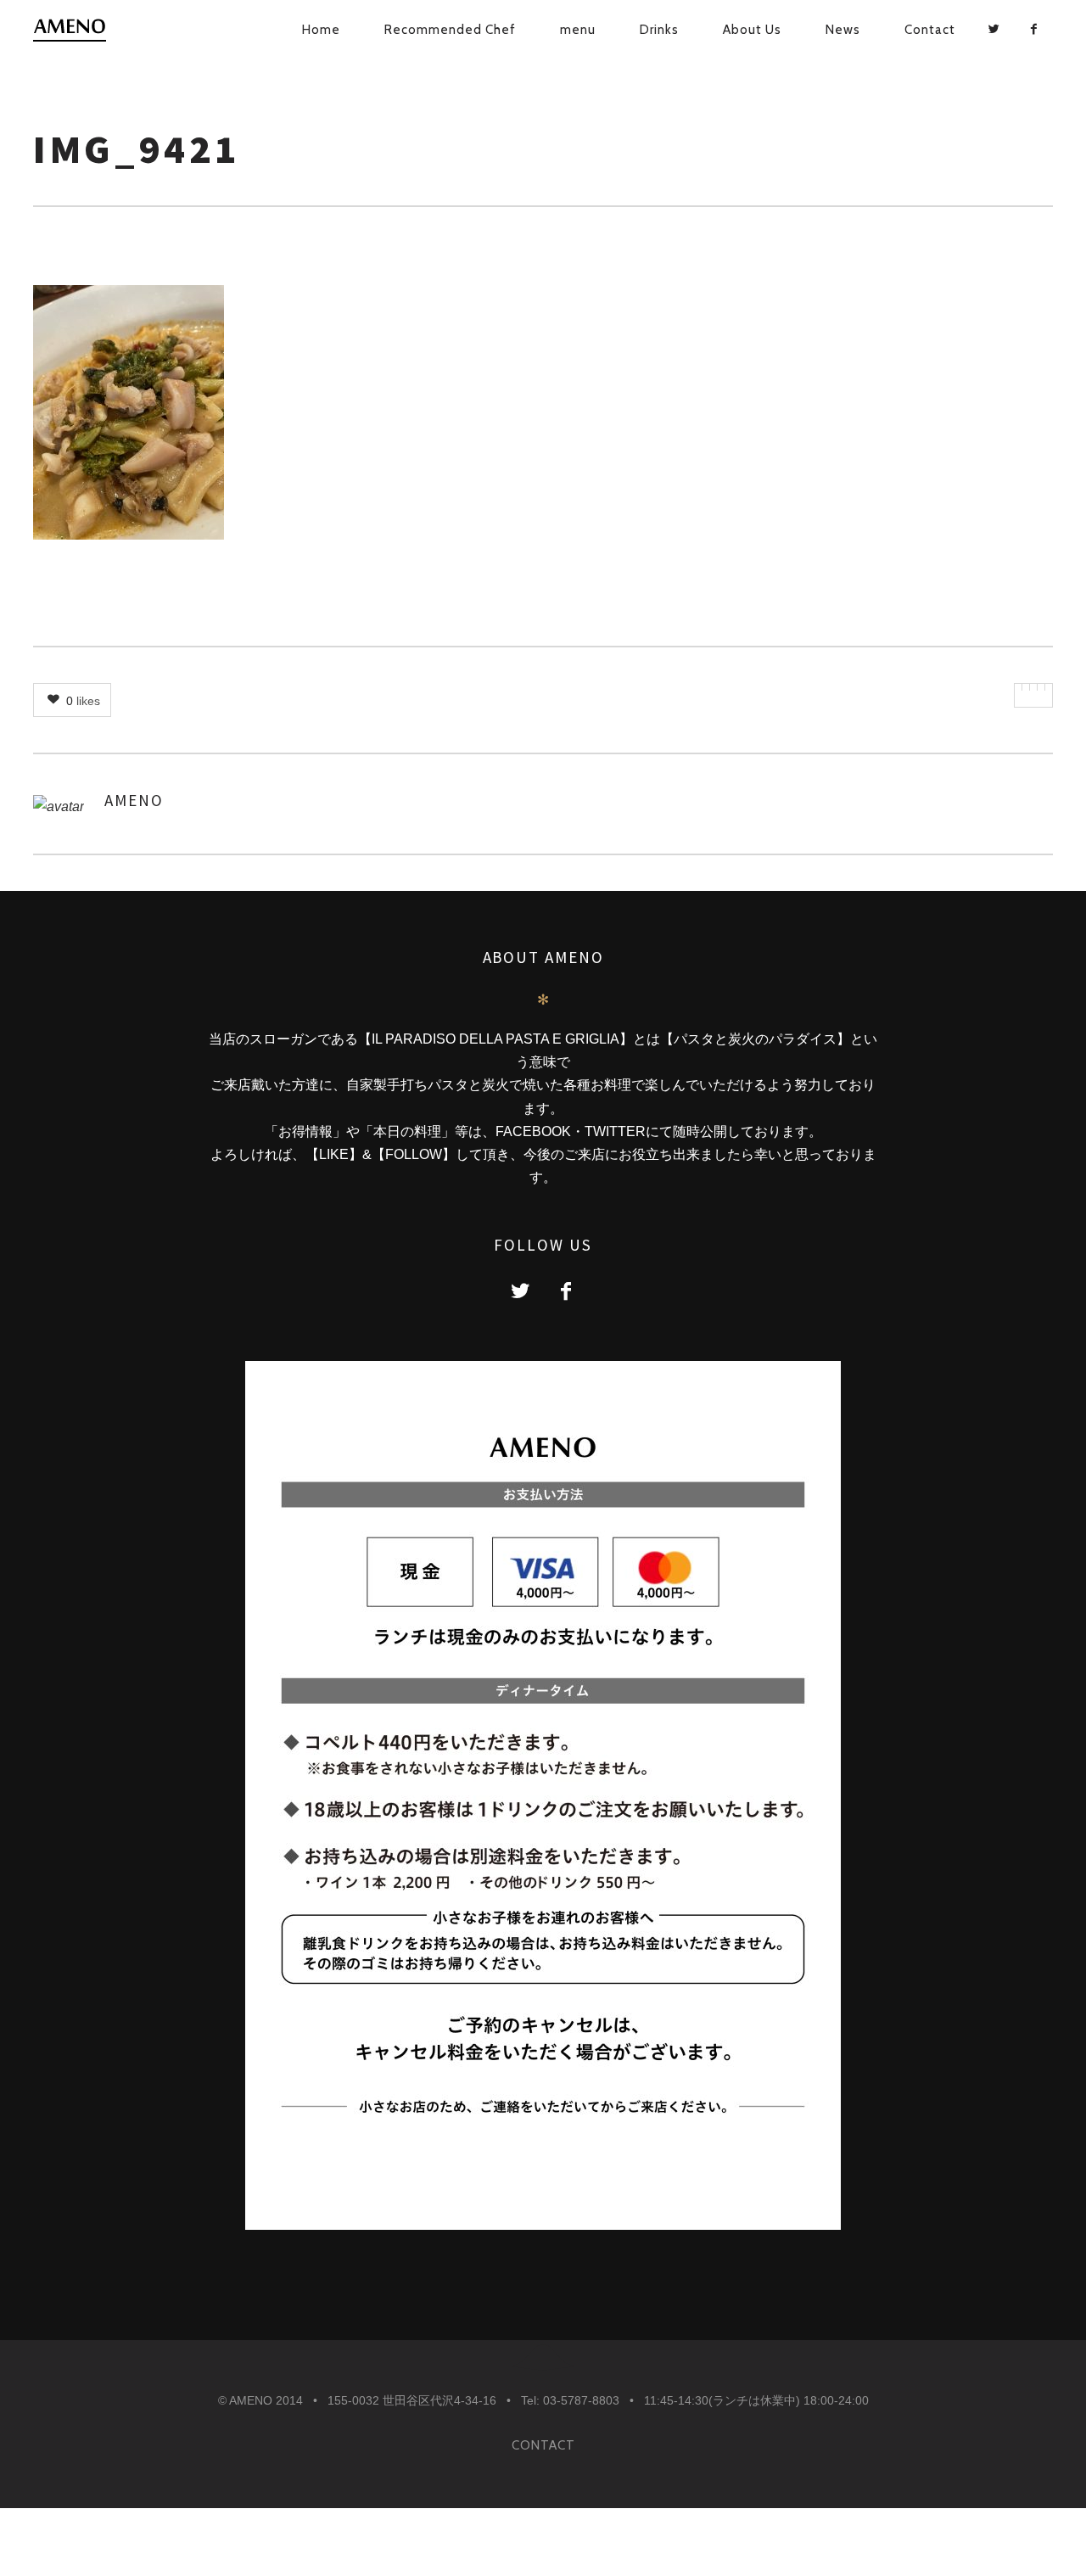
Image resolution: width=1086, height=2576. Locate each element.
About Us (752, 30)
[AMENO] (77, 31)
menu (578, 30)
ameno (134, 800)
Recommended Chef (450, 30)
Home (321, 30)
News (843, 30)
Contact (930, 30)
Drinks (659, 30)
